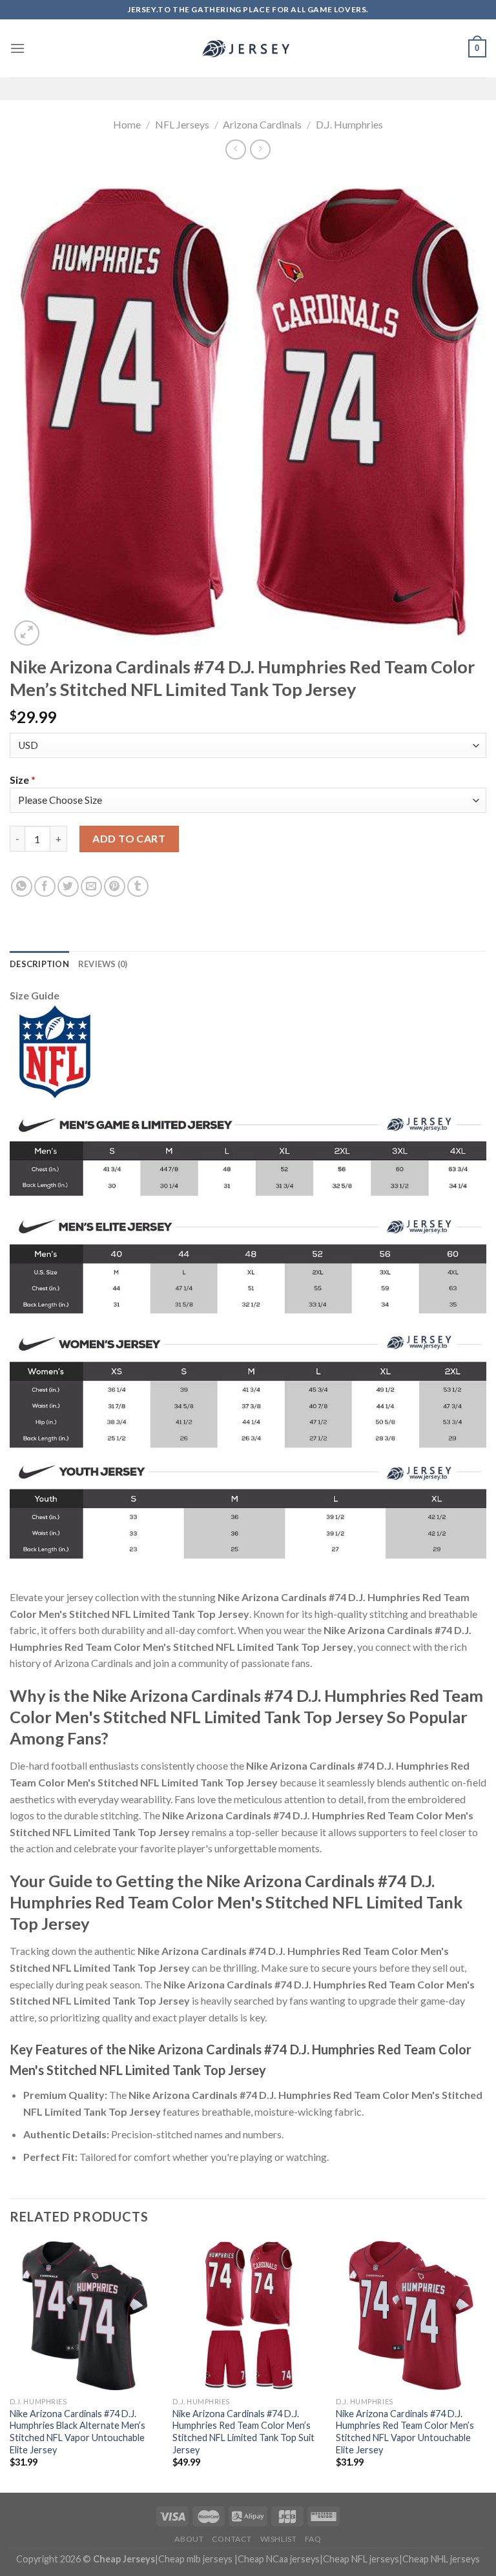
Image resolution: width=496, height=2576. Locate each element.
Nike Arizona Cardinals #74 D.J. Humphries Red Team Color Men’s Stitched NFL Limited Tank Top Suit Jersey (243, 2432)
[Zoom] (27, 633)
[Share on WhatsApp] (22, 887)
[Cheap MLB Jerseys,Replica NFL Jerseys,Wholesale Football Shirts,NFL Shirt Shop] (248, 48)
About (189, 2539)
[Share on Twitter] (68, 887)
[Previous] (10, 2366)
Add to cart (129, 838)
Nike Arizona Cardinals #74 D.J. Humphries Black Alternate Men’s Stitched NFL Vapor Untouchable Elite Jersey (77, 2432)
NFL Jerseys (182, 124)
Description (39, 964)
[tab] (39, 964)
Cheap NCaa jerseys (279, 2559)
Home (127, 124)
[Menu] (17, 48)
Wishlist (279, 2539)
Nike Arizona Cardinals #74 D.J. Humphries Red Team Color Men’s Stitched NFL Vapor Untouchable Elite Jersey (405, 2432)
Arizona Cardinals (262, 124)
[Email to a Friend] (91, 887)
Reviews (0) (103, 964)
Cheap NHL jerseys (441, 2559)
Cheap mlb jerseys (195, 2559)
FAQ (313, 2539)
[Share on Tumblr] (138, 887)
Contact (232, 2539)
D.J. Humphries (349, 124)
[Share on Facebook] (45, 887)
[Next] (486, 2366)
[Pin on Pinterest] (115, 887)
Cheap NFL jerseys (361, 2559)
